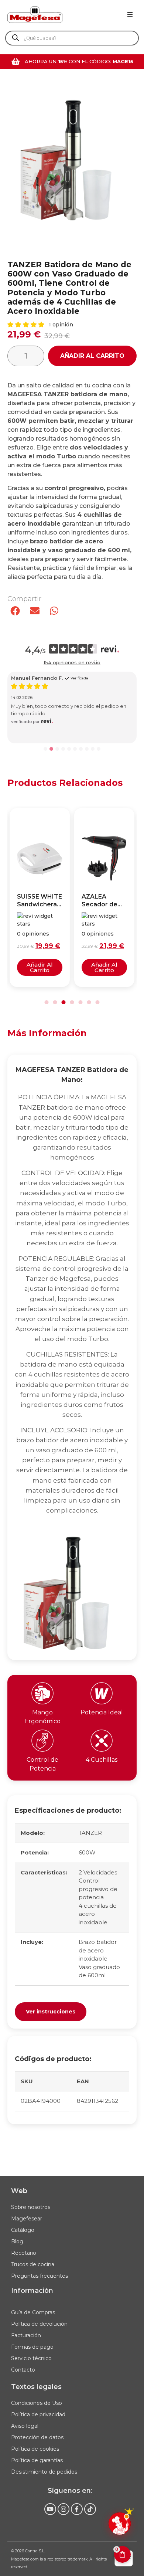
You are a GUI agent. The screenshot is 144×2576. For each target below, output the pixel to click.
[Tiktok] (90, 2509)
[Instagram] (64, 2509)
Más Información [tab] (47, 1033)
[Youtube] (50, 2509)
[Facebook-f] (77, 2509)
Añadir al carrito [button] (40, 967)
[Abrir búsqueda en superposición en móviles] (72, 38)
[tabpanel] (72, 1589)
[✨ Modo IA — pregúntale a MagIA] (120, 2524)
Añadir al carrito (92, 356)
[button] (130, 14)
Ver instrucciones (51, 2012)
